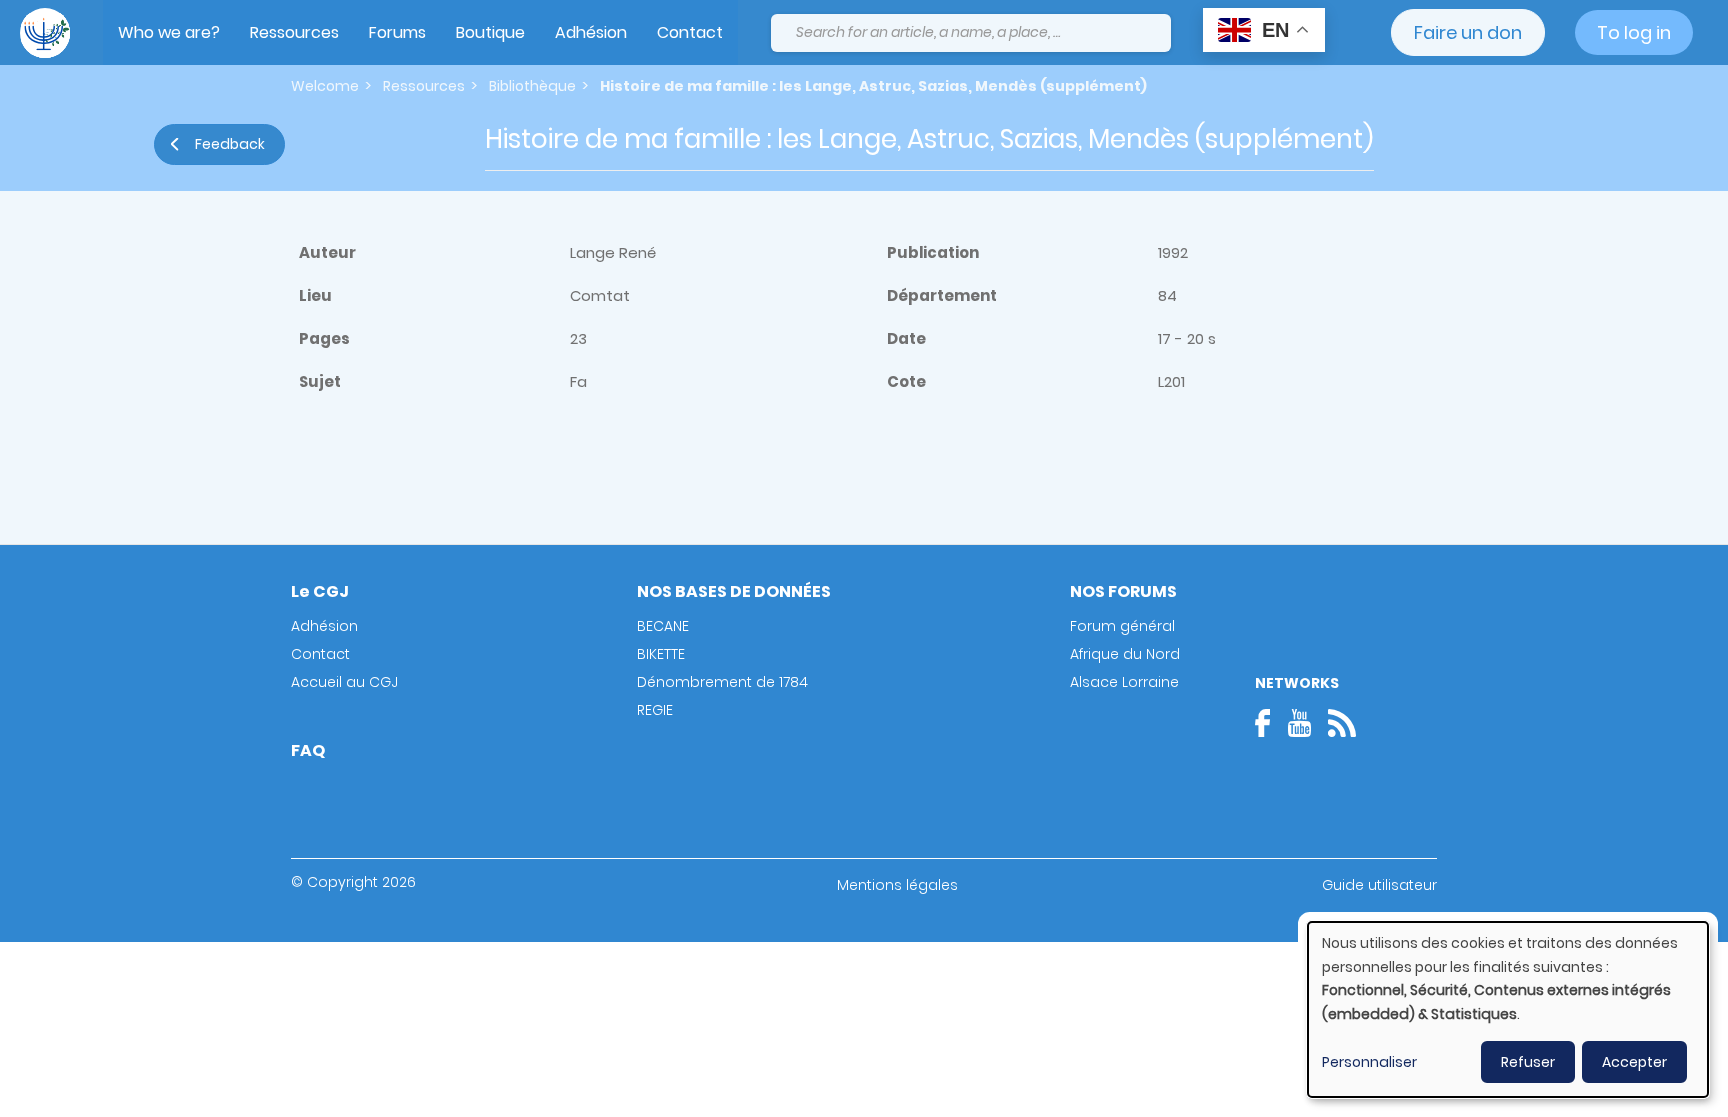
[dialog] (1508, 1009)
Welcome (325, 86)
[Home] (45, 33)
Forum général (1122, 626)
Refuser (1528, 1062)
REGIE (655, 710)
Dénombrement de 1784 (722, 682)
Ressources (294, 32)
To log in (1634, 32)
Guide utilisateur (1379, 885)
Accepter (1634, 1062)
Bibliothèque (532, 86)
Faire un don (1468, 32)
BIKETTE (661, 654)
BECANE (663, 626)
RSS (1342, 723)
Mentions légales (897, 885)
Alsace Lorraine (1124, 682)
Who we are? (169, 32)
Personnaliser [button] (1369, 1062)
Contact (690, 32)
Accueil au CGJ (344, 682)
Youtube (1299, 723)
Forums (397, 32)
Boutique (490, 32)
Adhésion (591, 32)
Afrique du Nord (1125, 654)
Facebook (1269, 723)
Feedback (230, 144)
